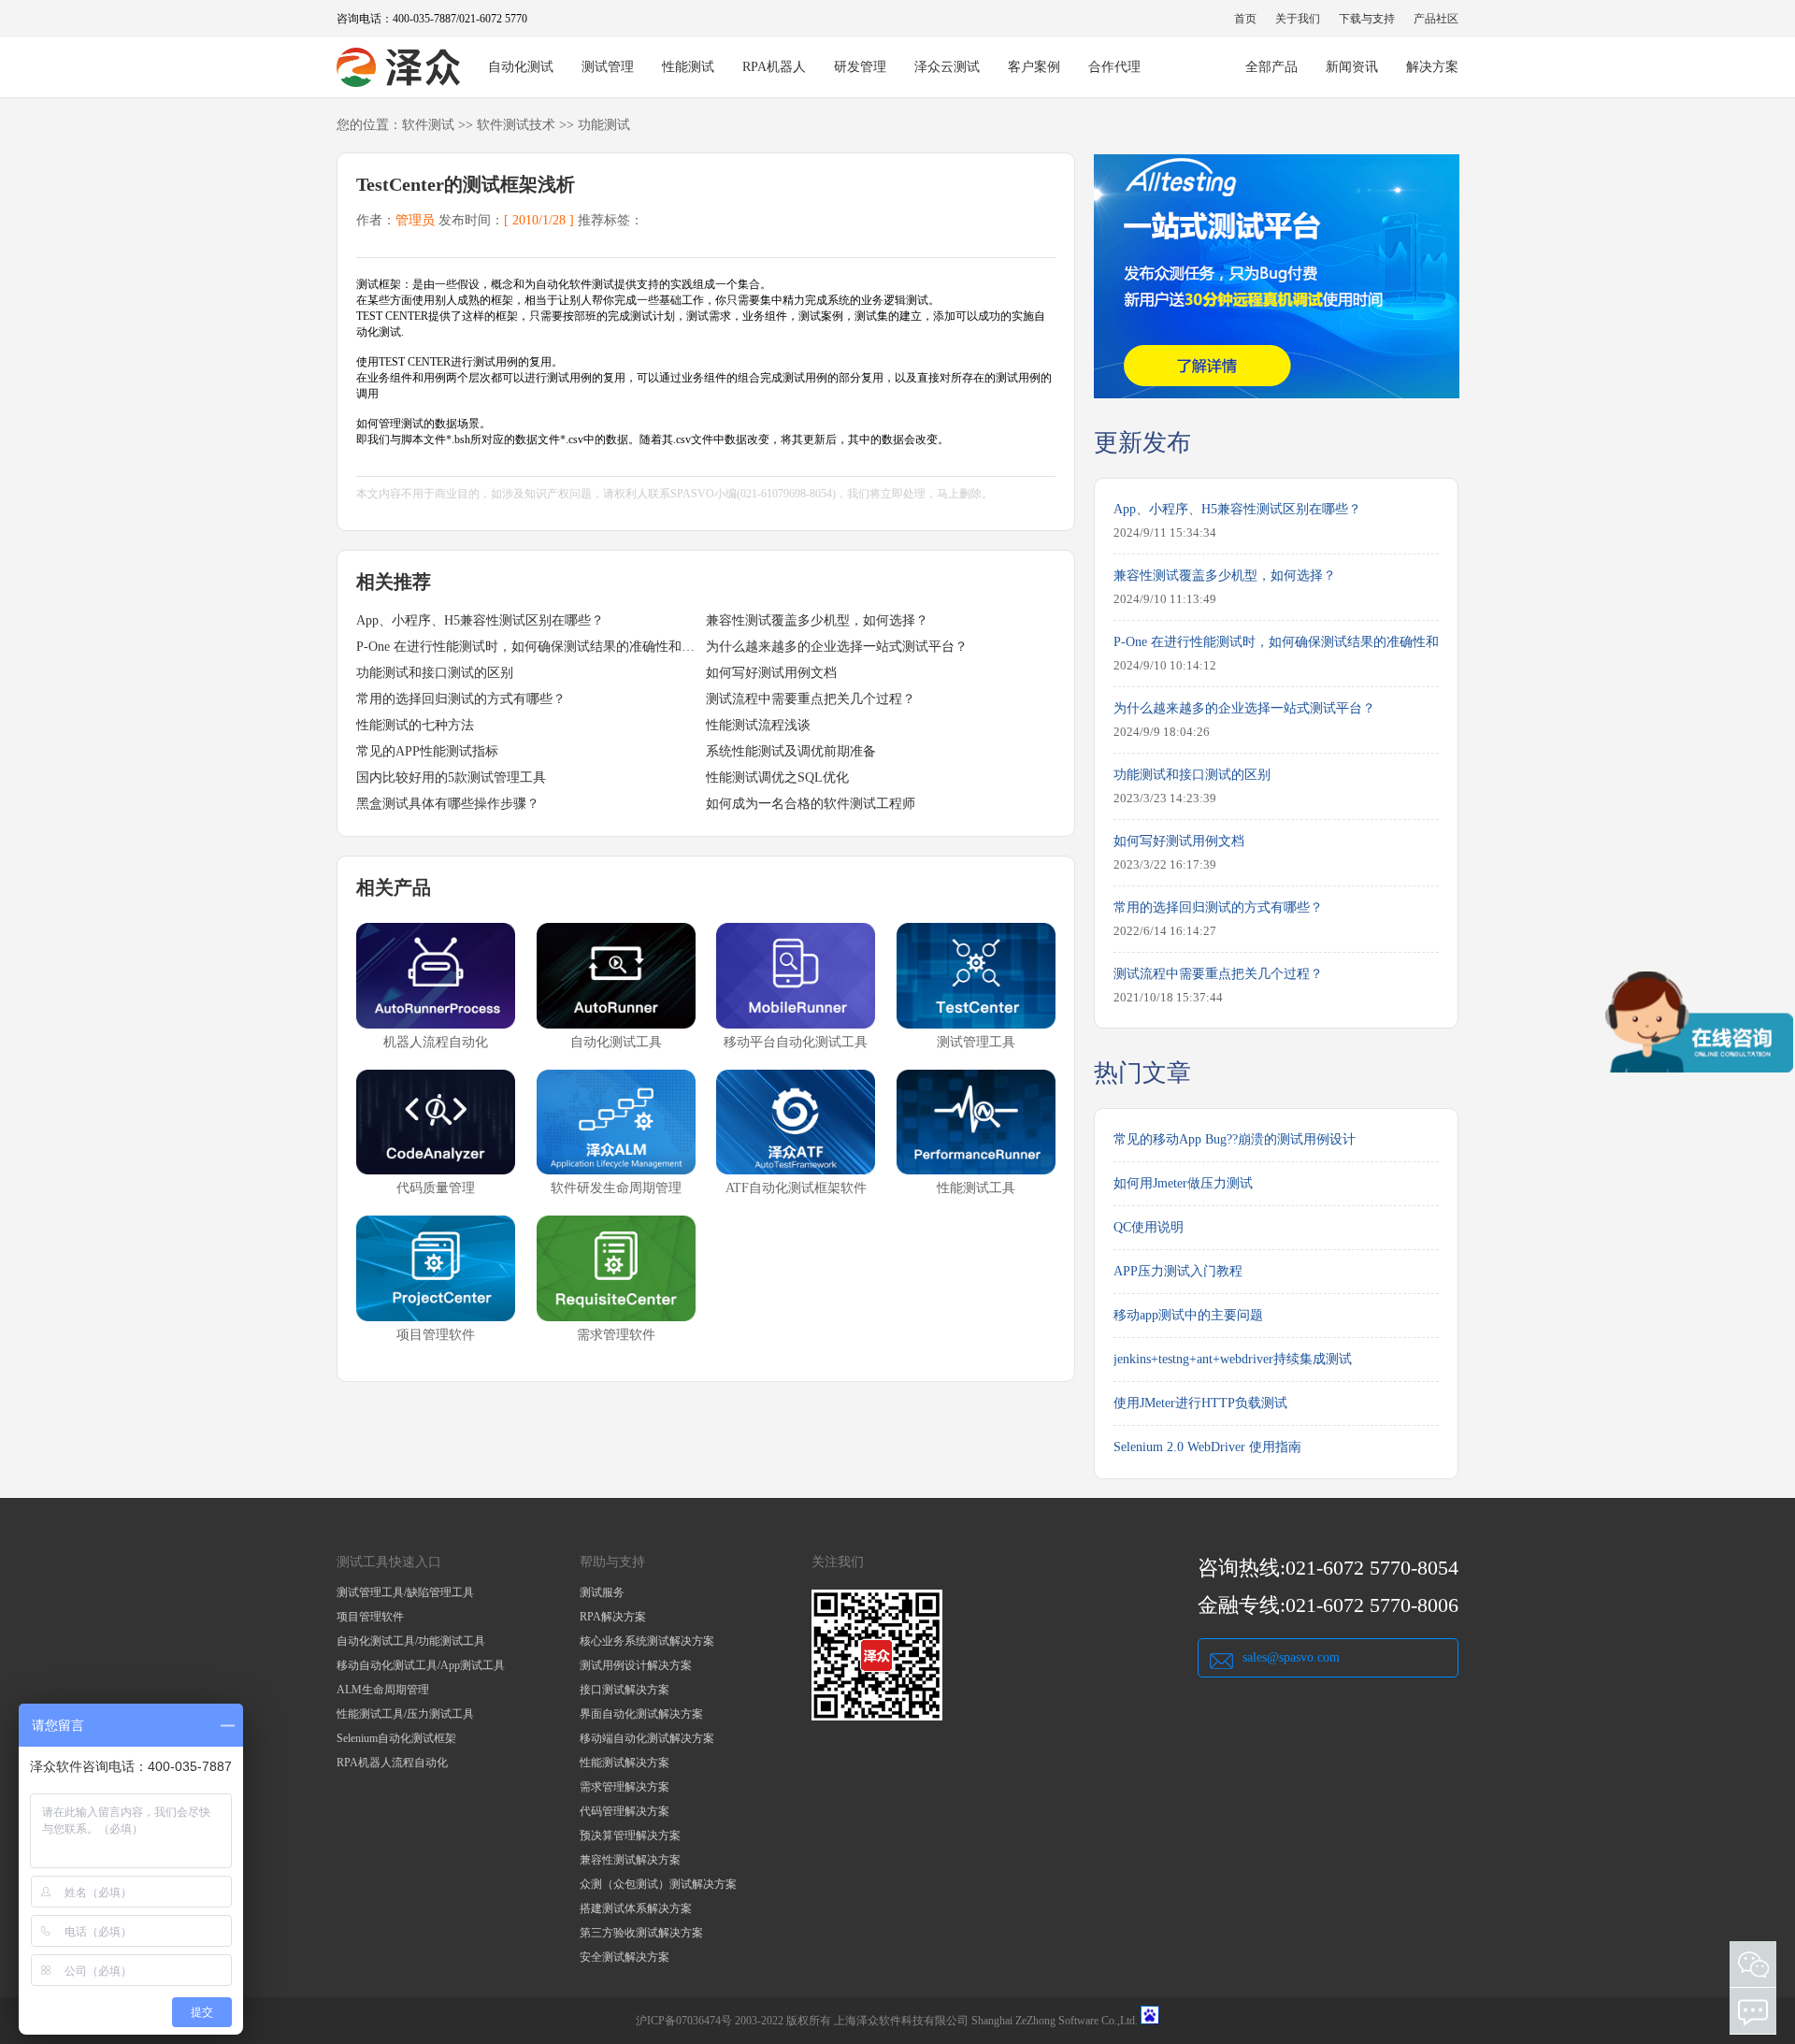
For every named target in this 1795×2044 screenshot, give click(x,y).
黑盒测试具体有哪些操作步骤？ (448, 804)
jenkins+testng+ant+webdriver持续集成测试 (1233, 1359)
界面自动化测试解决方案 (641, 1714)
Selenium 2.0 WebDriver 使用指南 (1207, 1447)
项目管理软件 (370, 1617)
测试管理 (608, 67)
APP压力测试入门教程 (1178, 1271)
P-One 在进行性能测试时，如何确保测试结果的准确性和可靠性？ (531, 647)
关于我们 (1298, 19)
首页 (1245, 19)
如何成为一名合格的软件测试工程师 (811, 804)
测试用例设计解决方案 (636, 1665)
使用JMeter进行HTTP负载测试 (1200, 1403)
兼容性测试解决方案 (630, 1860)
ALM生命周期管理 (383, 1690)
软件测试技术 (516, 125)
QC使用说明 (1149, 1227)
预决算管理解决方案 (630, 1835)
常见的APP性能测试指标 (427, 751)
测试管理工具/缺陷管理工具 (405, 1592)
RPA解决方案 (613, 1617)
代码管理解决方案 (625, 1811)
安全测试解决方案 (625, 1957)
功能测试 (604, 125)
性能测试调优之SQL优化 (777, 777)
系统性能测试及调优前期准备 (791, 751)
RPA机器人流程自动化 (392, 1763)
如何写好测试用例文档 (771, 673)
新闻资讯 (1352, 67)
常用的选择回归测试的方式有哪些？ (461, 699)
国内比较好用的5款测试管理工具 (451, 777)
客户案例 (1034, 67)
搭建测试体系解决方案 (636, 1908)
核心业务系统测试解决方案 (647, 1641)
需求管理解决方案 (625, 1787)
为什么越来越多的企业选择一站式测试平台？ (837, 647)
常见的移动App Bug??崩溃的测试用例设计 (1235, 1139)
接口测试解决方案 (625, 1690)
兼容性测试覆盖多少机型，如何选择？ (817, 620)
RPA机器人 (774, 67)
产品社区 (1436, 19)
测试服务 (602, 1592)
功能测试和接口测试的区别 (435, 673)
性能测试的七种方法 (415, 725)
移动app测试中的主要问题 (1188, 1315)
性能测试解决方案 (625, 1763)
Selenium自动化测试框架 (396, 1738)
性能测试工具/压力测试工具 (405, 1714)
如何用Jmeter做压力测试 (1183, 1183)
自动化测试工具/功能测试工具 (411, 1641)
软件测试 (428, 125)
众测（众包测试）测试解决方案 (658, 1884)
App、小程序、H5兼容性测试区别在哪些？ (480, 620)
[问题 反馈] (1753, 2011)
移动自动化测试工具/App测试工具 (421, 1665)
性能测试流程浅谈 (758, 725)
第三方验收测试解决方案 (641, 1933)
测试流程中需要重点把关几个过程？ (811, 699)
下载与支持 (1367, 19)
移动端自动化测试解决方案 (647, 1738)
